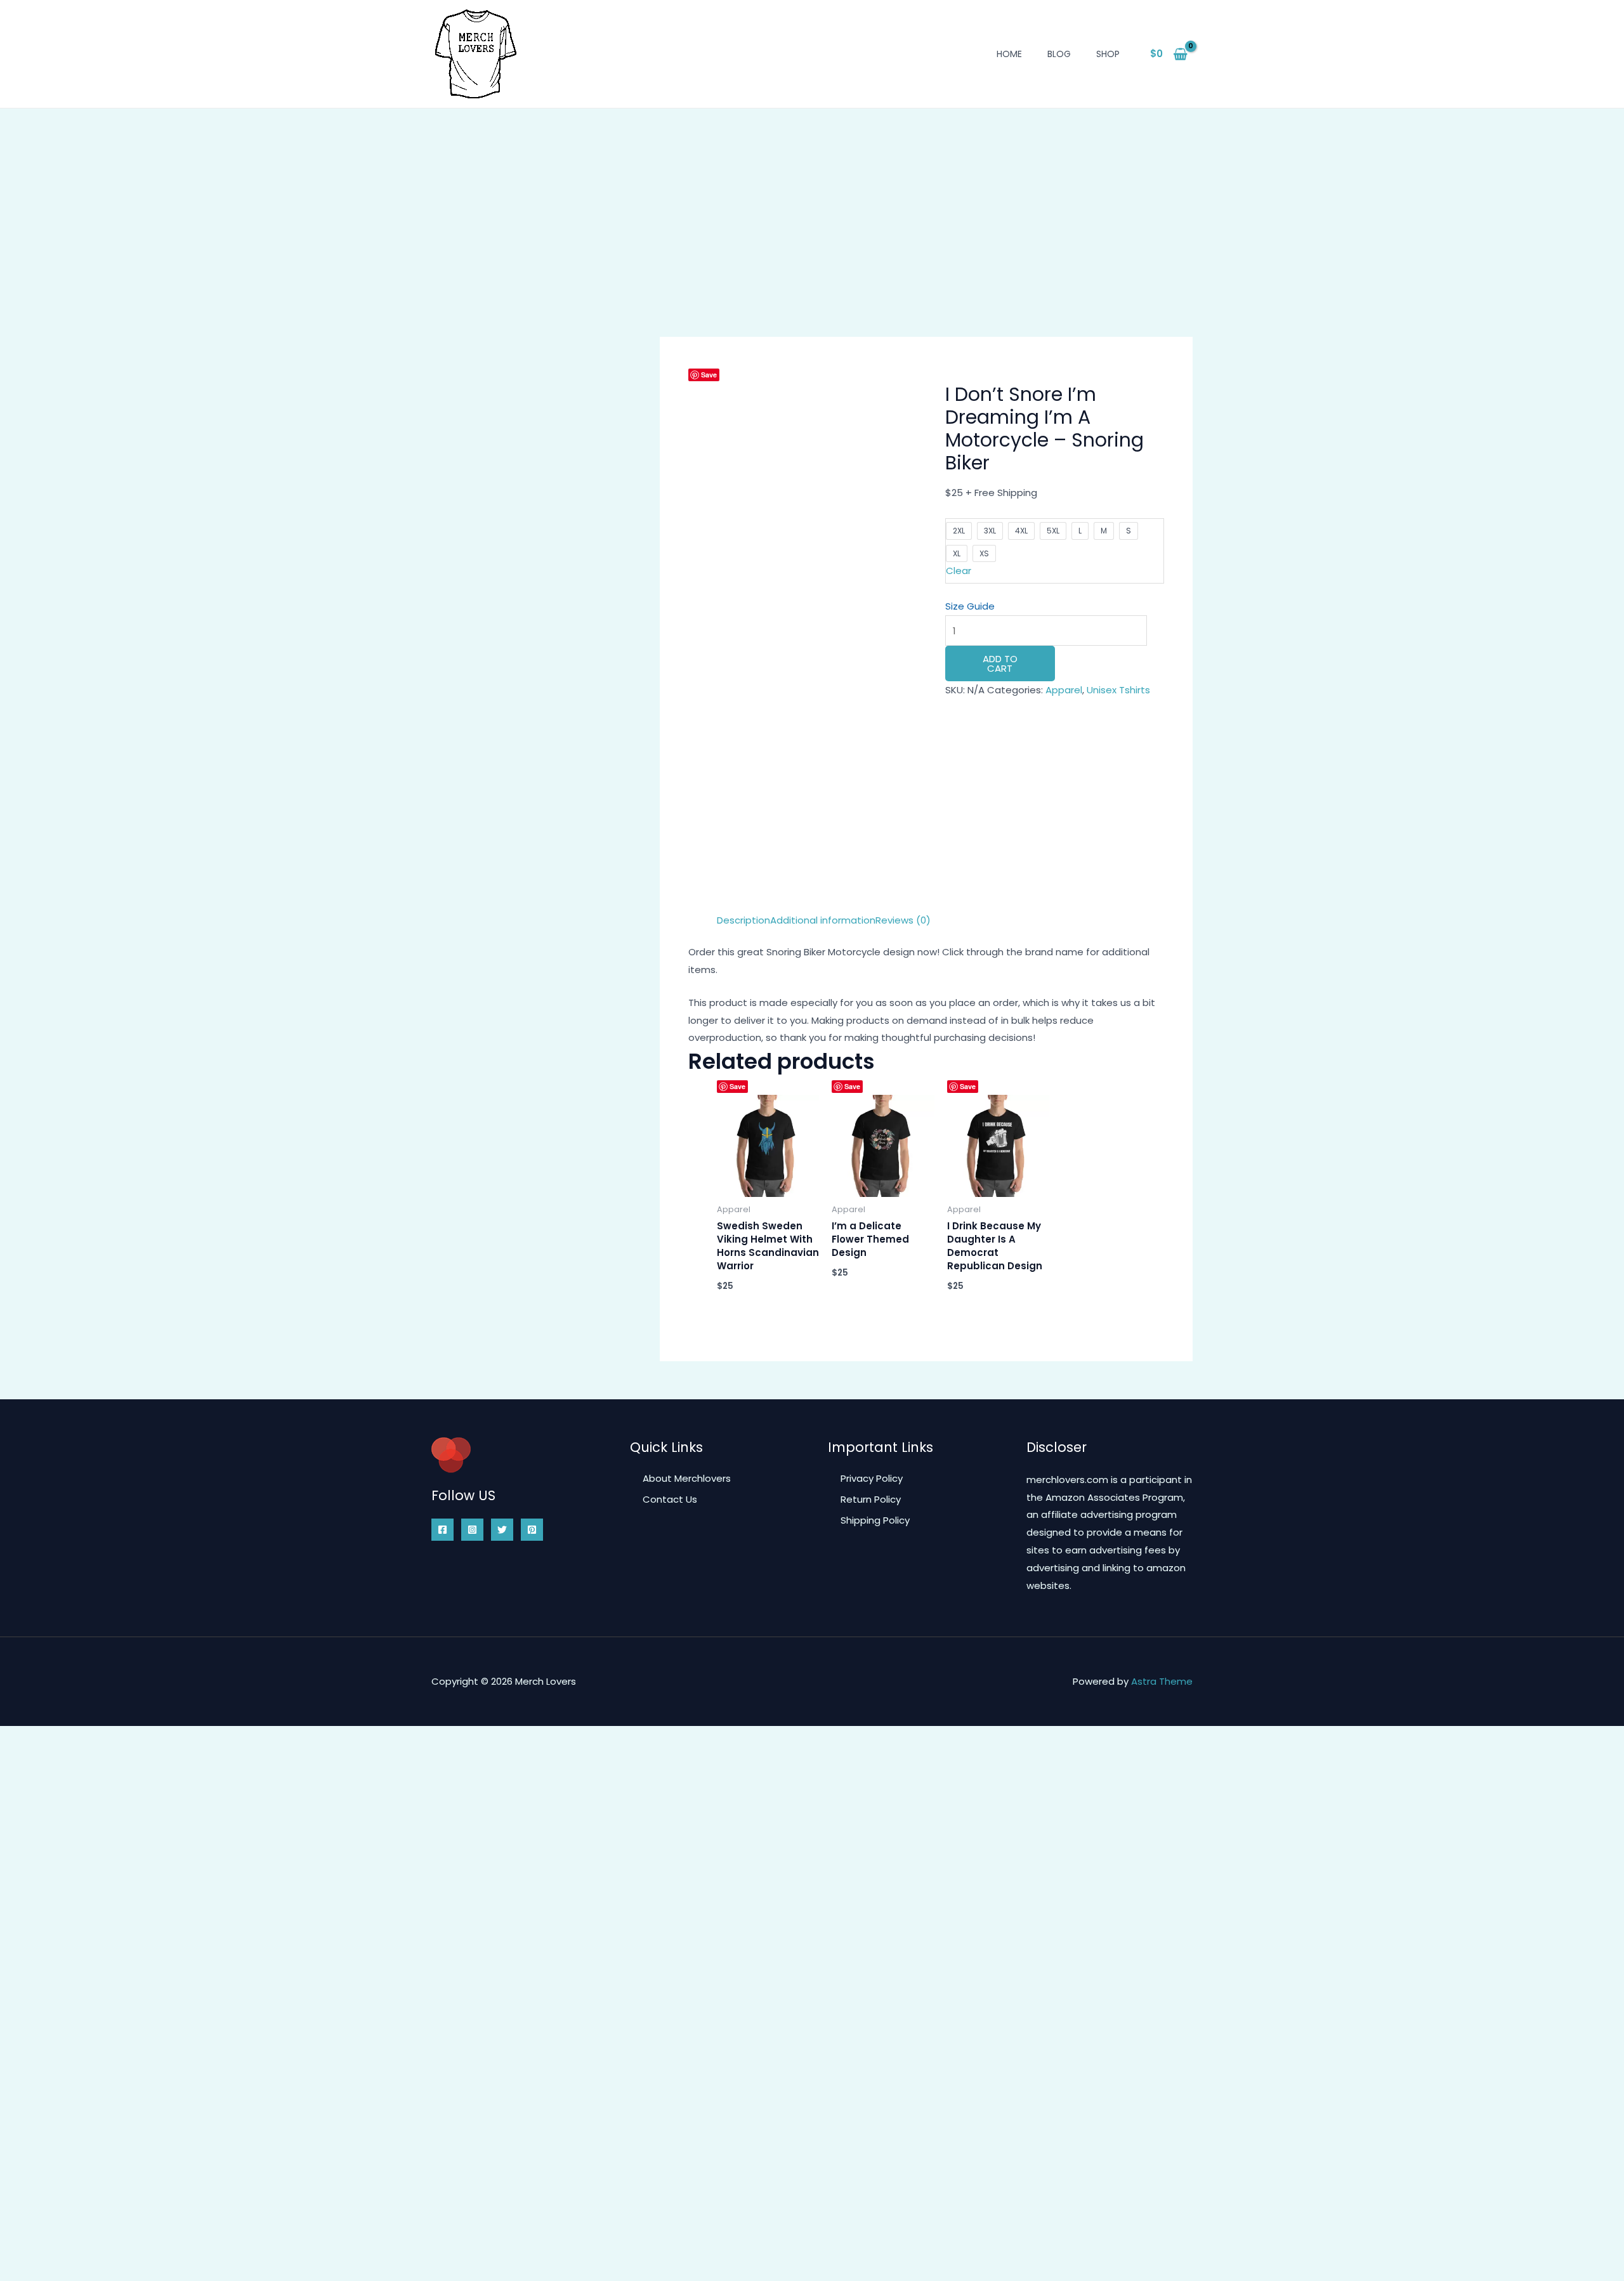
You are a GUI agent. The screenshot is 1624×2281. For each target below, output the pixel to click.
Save (709, 375)
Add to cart (1000, 663)
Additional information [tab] (823, 920)
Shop (1108, 54)
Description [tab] (743, 920)
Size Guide (970, 606)
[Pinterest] (532, 1530)
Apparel (1064, 690)
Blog (1059, 54)
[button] (694, 392)
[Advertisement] (812, 204)
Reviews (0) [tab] (903, 920)
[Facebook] (442, 1530)
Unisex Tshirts (1118, 690)
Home (1009, 54)
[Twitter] (502, 1530)
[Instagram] (472, 1530)
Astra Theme (1162, 1681)
